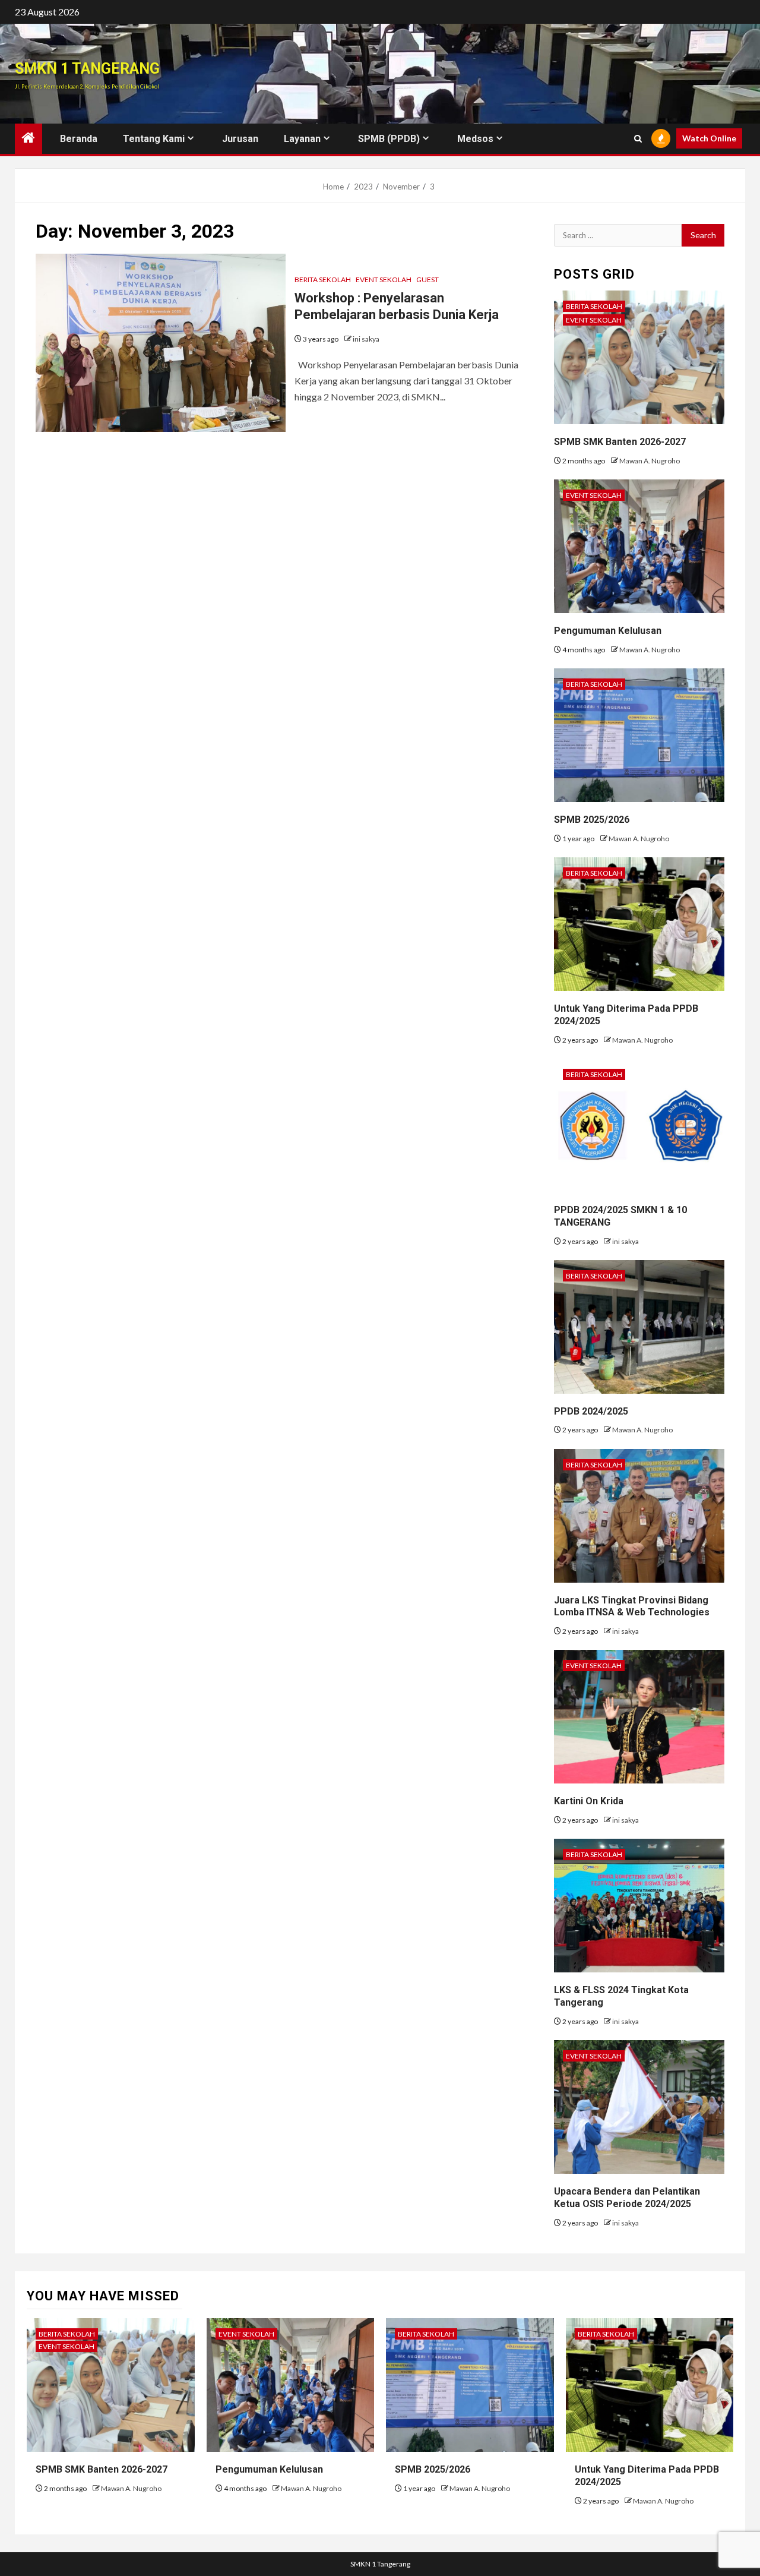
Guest (427, 280)
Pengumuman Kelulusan (608, 631)
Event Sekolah (384, 280)
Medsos (475, 139)
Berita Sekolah (323, 280)
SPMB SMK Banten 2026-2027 (620, 442)
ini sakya (366, 339)
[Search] (638, 139)
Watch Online (709, 138)
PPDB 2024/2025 (591, 1411)
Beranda (79, 139)
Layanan (302, 139)
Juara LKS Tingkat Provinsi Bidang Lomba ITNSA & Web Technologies (632, 1606)
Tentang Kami (154, 139)
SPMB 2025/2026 (592, 820)
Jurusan (240, 139)
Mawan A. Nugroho (650, 461)
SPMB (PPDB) (389, 139)
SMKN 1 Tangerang (87, 69)
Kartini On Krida (589, 1801)
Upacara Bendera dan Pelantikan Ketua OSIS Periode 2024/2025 (627, 2198)
